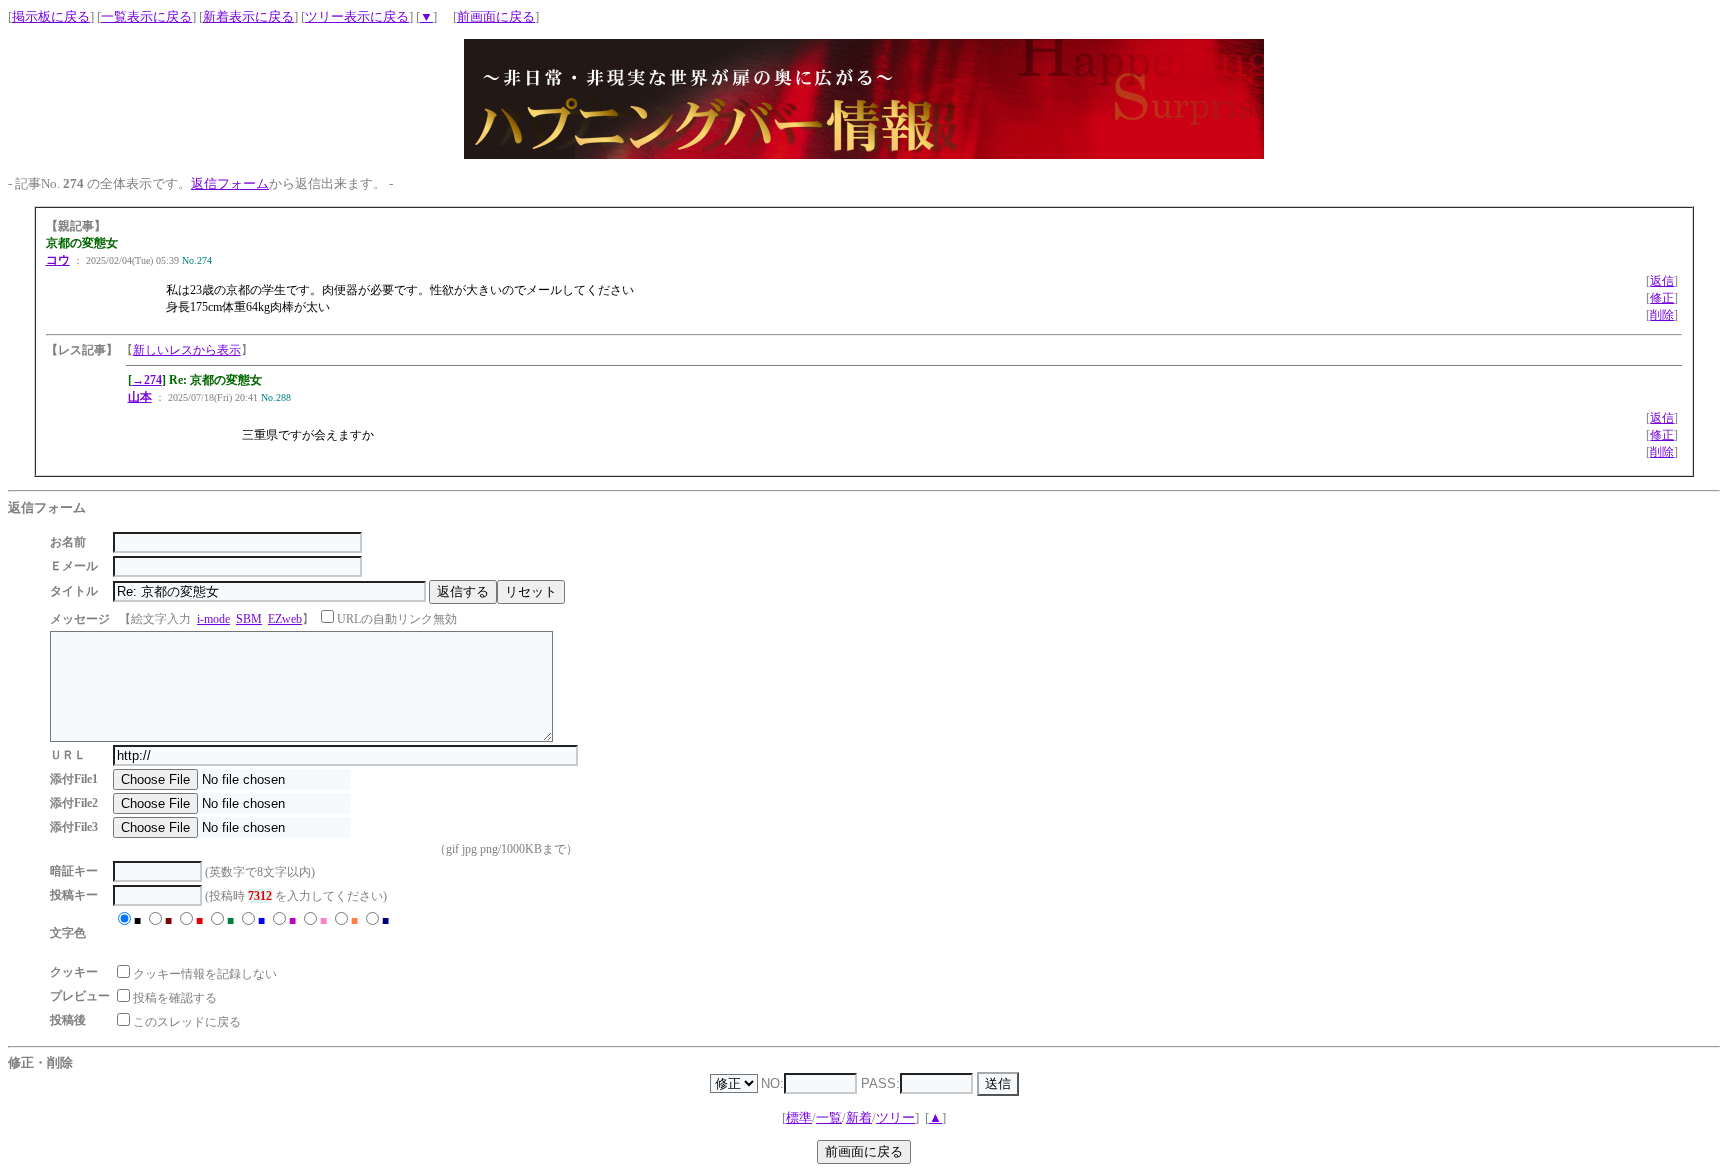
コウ (58, 260)
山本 (140, 397)
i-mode (213, 619)
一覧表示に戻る (146, 16)
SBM (249, 619)
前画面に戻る (496, 16)
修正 (1662, 298)
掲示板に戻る (51, 16)
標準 (799, 1117)
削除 (1662, 315)
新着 (859, 1117)
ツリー (895, 1117)
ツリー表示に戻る (357, 16)
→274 (147, 380)
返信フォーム (230, 183)
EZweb (285, 619)
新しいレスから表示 (187, 350)
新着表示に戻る (248, 16)
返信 (1662, 281)
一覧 (829, 1117)
